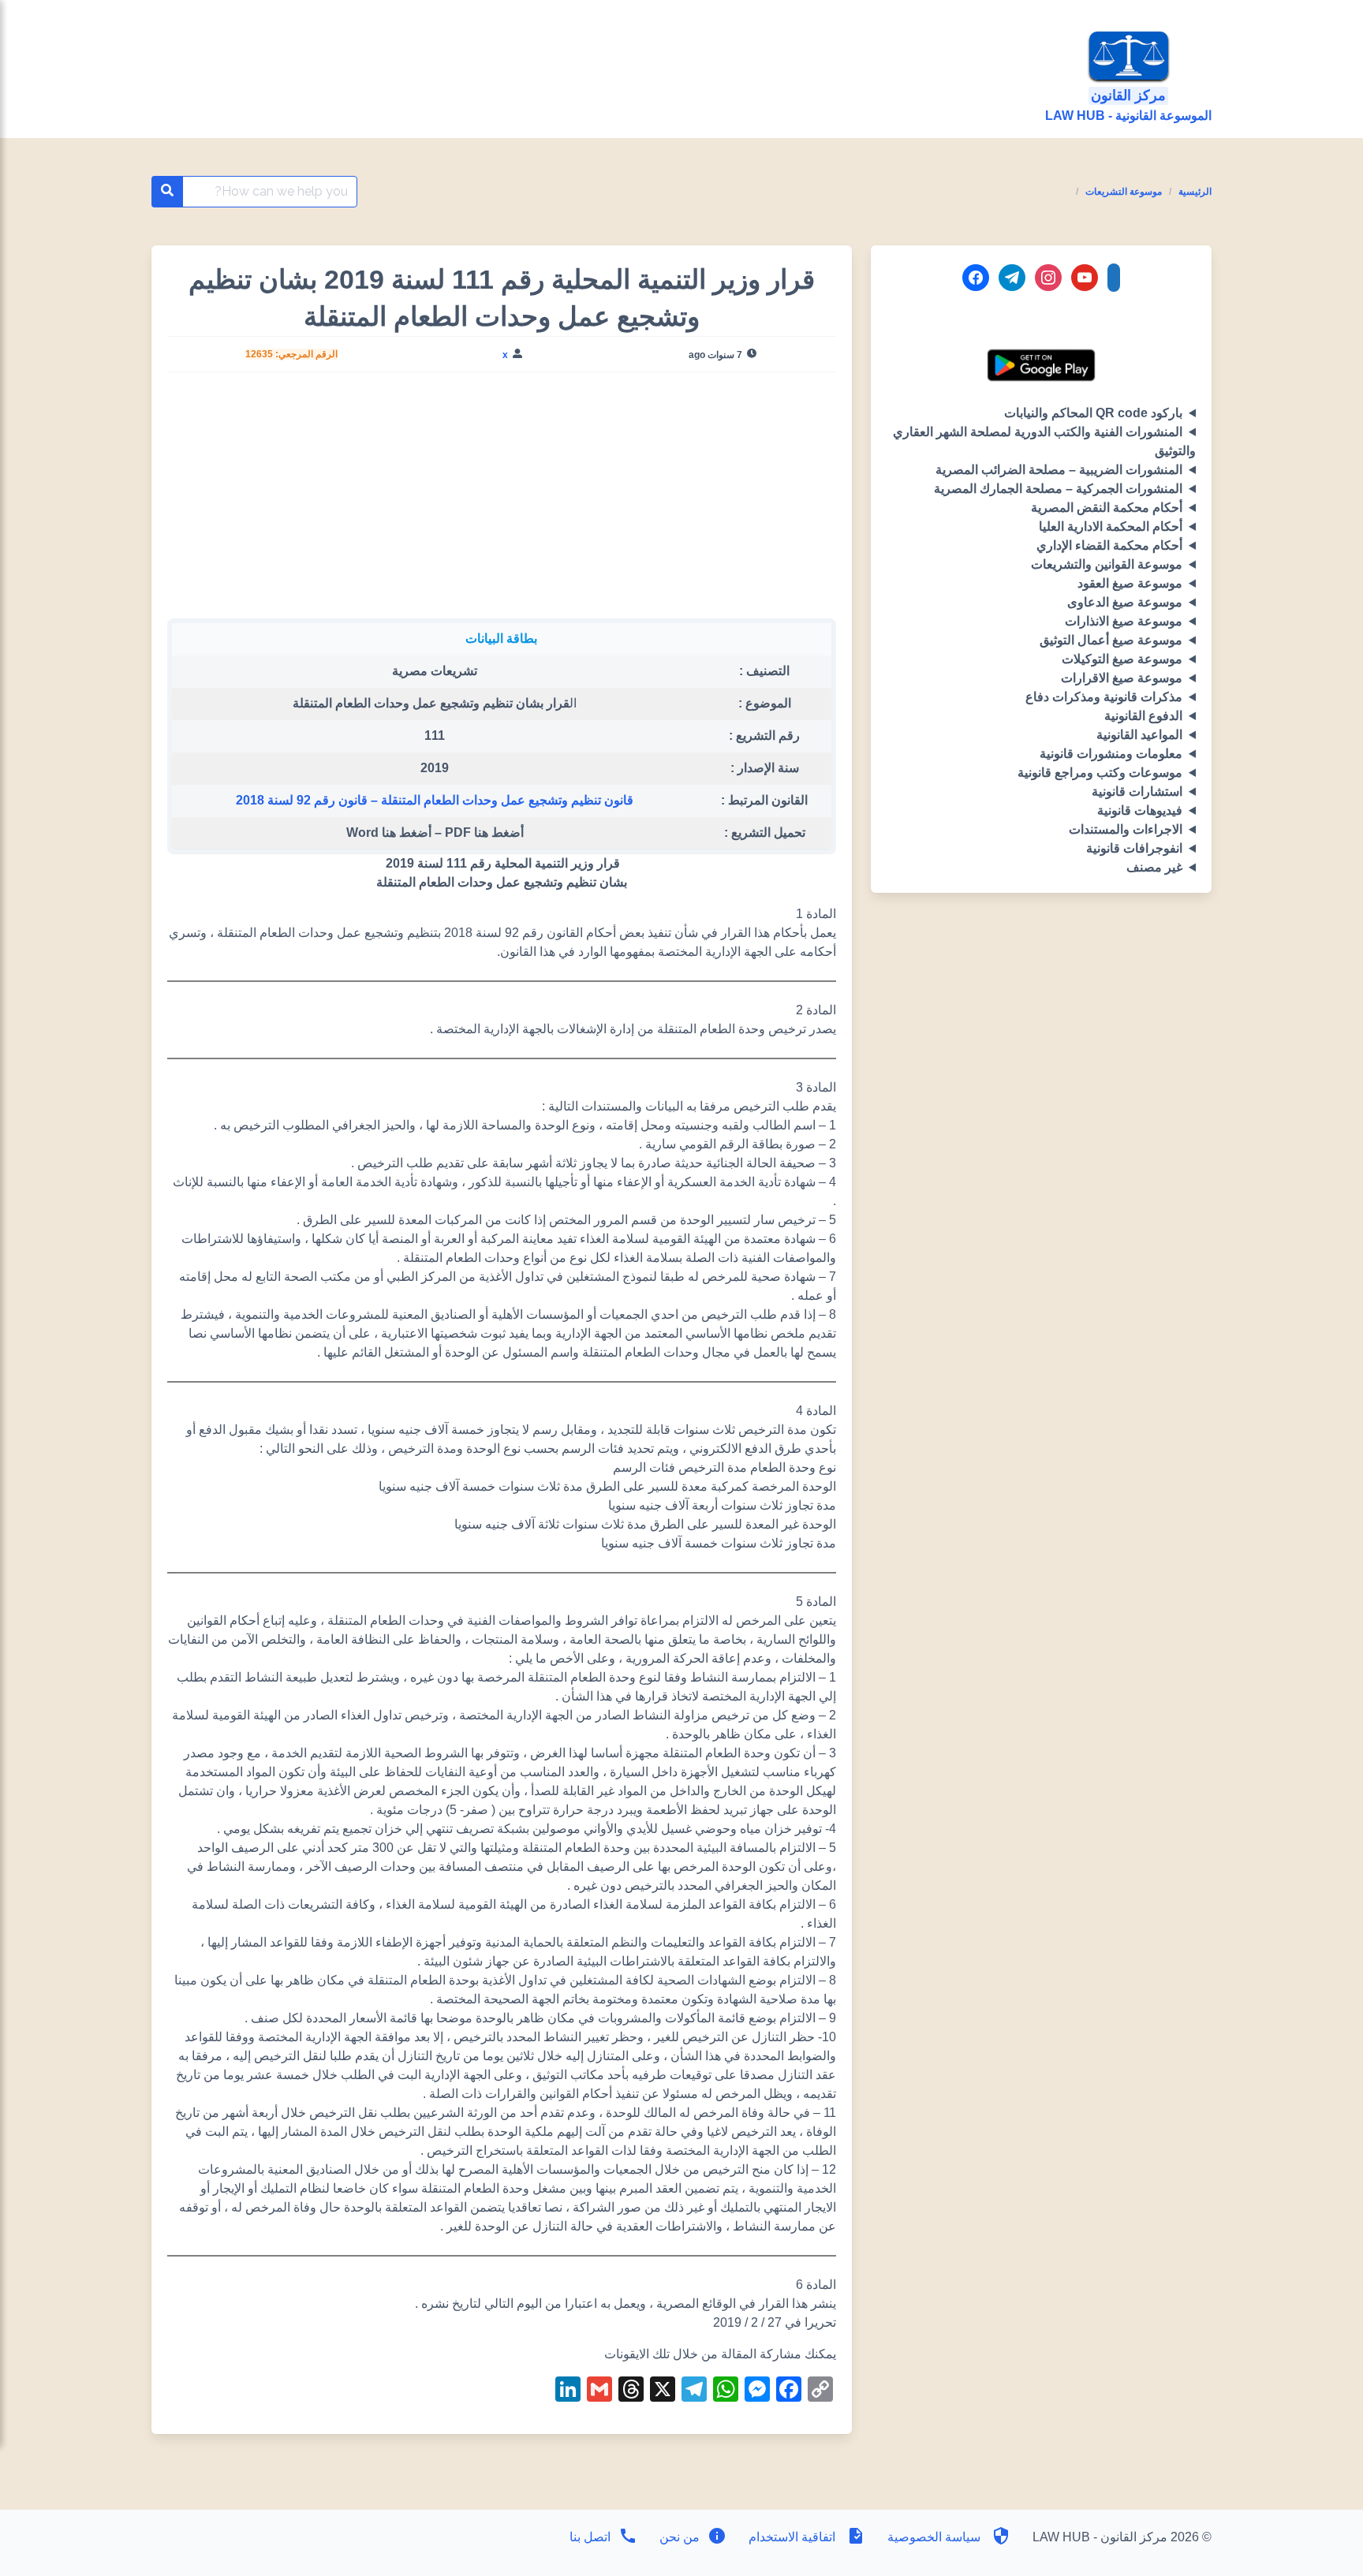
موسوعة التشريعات (1124, 192)
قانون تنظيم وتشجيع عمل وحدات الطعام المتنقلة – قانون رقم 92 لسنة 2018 (435, 800)
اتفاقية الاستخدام (792, 2537)
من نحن (678, 2537)
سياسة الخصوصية (934, 2537)
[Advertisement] (501, 502)
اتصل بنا (590, 2537)
